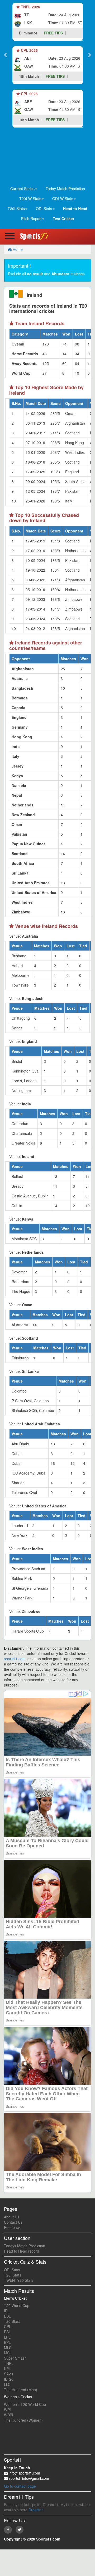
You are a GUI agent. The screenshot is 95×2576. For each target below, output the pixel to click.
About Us (12, 2217)
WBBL (9, 2415)
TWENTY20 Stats (19, 2280)
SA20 (8, 2374)
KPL (7, 2369)
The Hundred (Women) (23, 2420)
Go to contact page (20, 2486)
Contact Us (13, 2222)
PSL (7, 2332)
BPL (7, 2342)
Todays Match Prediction (25, 2246)
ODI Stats (12, 2270)
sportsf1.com (15, 1659)
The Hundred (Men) (21, 2390)
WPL (8, 2410)
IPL (7, 2311)
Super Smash (15, 2358)
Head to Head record (22, 2251)
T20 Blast (12, 2321)
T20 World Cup (17, 2305)
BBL (7, 2316)
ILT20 (9, 2379)
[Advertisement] (47, 157)
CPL (8, 2326)
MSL (8, 2353)
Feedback (12, 2227)
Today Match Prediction (65, 189)
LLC (7, 2384)
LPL (7, 2337)
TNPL (9, 2363)
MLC (8, 2348)
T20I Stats (13, 2275)
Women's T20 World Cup (25, 2404)
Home (17, 249)
